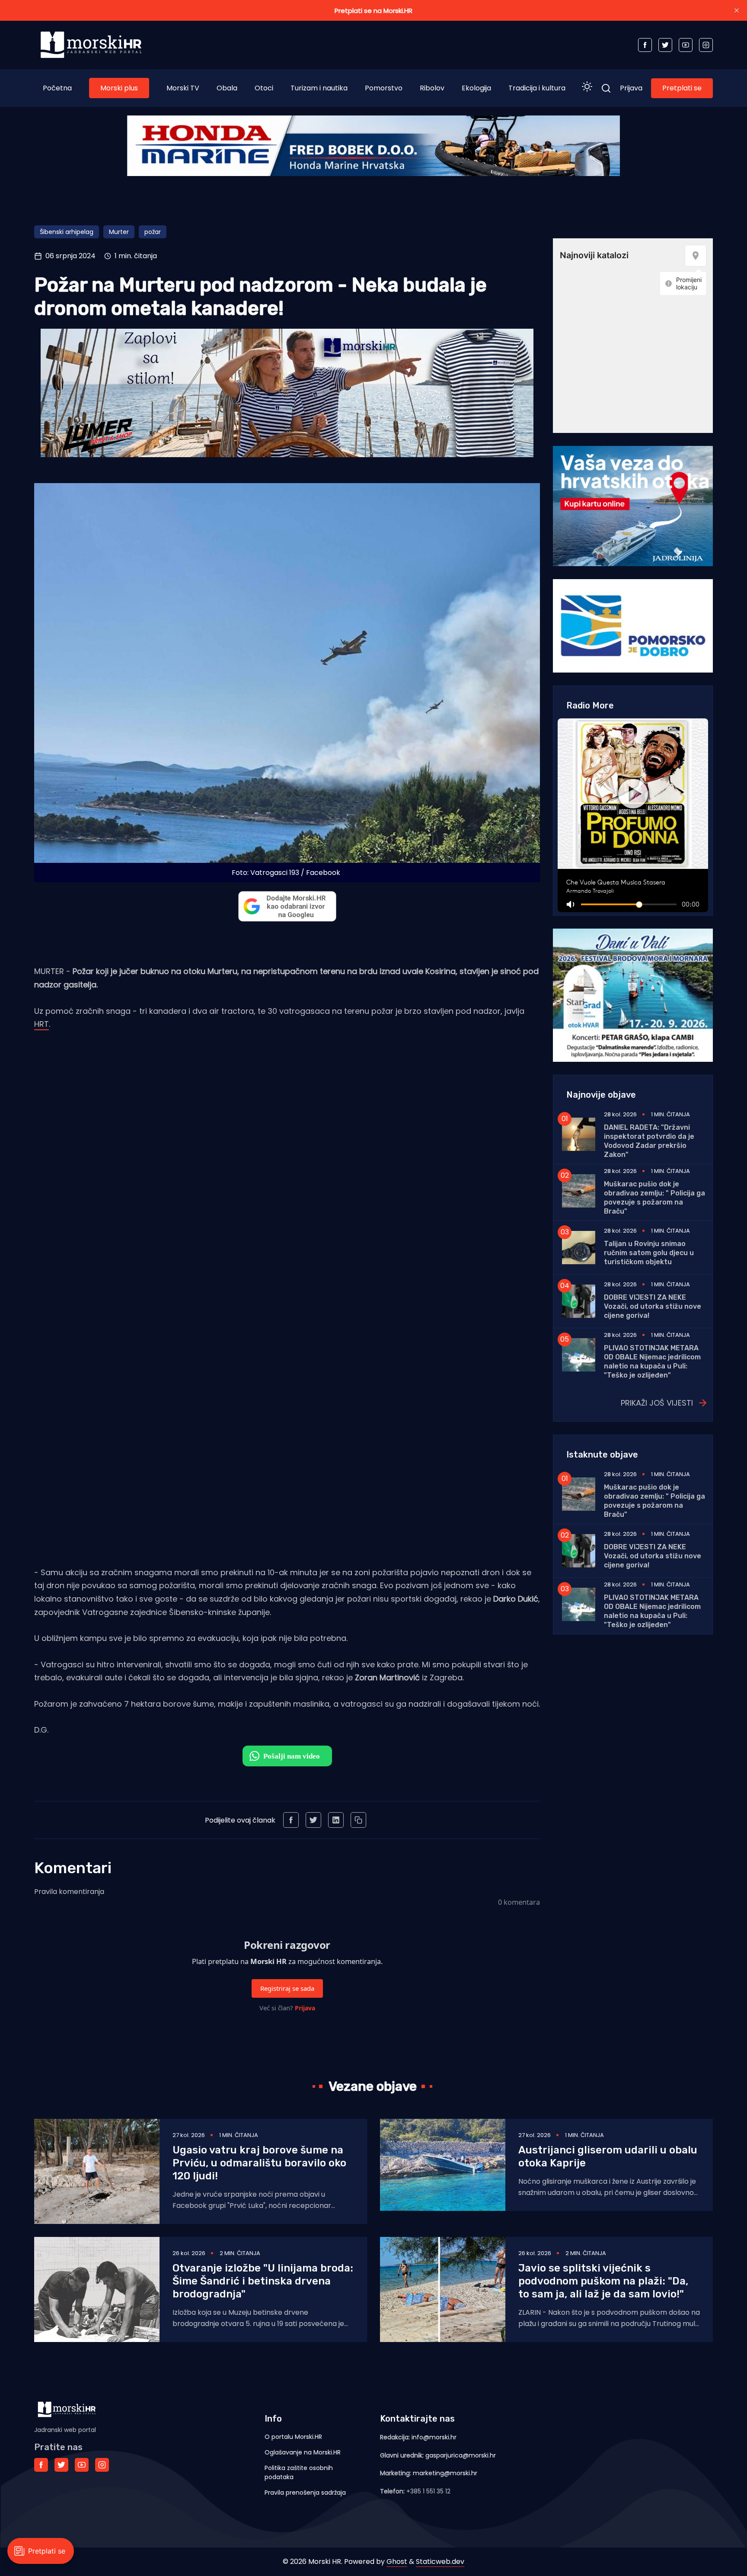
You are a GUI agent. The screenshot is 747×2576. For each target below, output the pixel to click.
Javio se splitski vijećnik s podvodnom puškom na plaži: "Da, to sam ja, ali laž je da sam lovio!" (603, 2281)
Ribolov (432, 88)
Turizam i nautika (319, 88)
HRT (41, 1024)
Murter (119, 232)
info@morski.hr (434, 2437)
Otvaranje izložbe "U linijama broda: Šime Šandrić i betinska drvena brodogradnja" (263, 2281)
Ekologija (476, 88)
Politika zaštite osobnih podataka (299, 2472)
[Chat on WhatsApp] (287, 1756)
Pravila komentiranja (69, 1892)
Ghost (397, 2562)
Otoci (264, 88)
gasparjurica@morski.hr (461, 2455)
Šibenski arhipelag (67, 232)
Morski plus (119, 88)
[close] (737, 10)
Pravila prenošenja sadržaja (305, 2493)
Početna (57, 88)
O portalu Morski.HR (293, 2437)
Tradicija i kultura (537, 88)
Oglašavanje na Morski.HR (303, 2452)
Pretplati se (682, 88)
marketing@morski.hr (445, 2473)
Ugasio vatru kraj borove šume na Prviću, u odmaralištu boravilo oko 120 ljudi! (259, 2163)
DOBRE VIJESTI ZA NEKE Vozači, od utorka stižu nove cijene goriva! (653, 1306)
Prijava (631, 88)
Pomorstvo (384, 88)
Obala (227, 88)
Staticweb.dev (440, 2562)
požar (153, 232)
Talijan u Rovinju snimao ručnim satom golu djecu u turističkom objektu (649, 1253)
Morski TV (183, 88)
